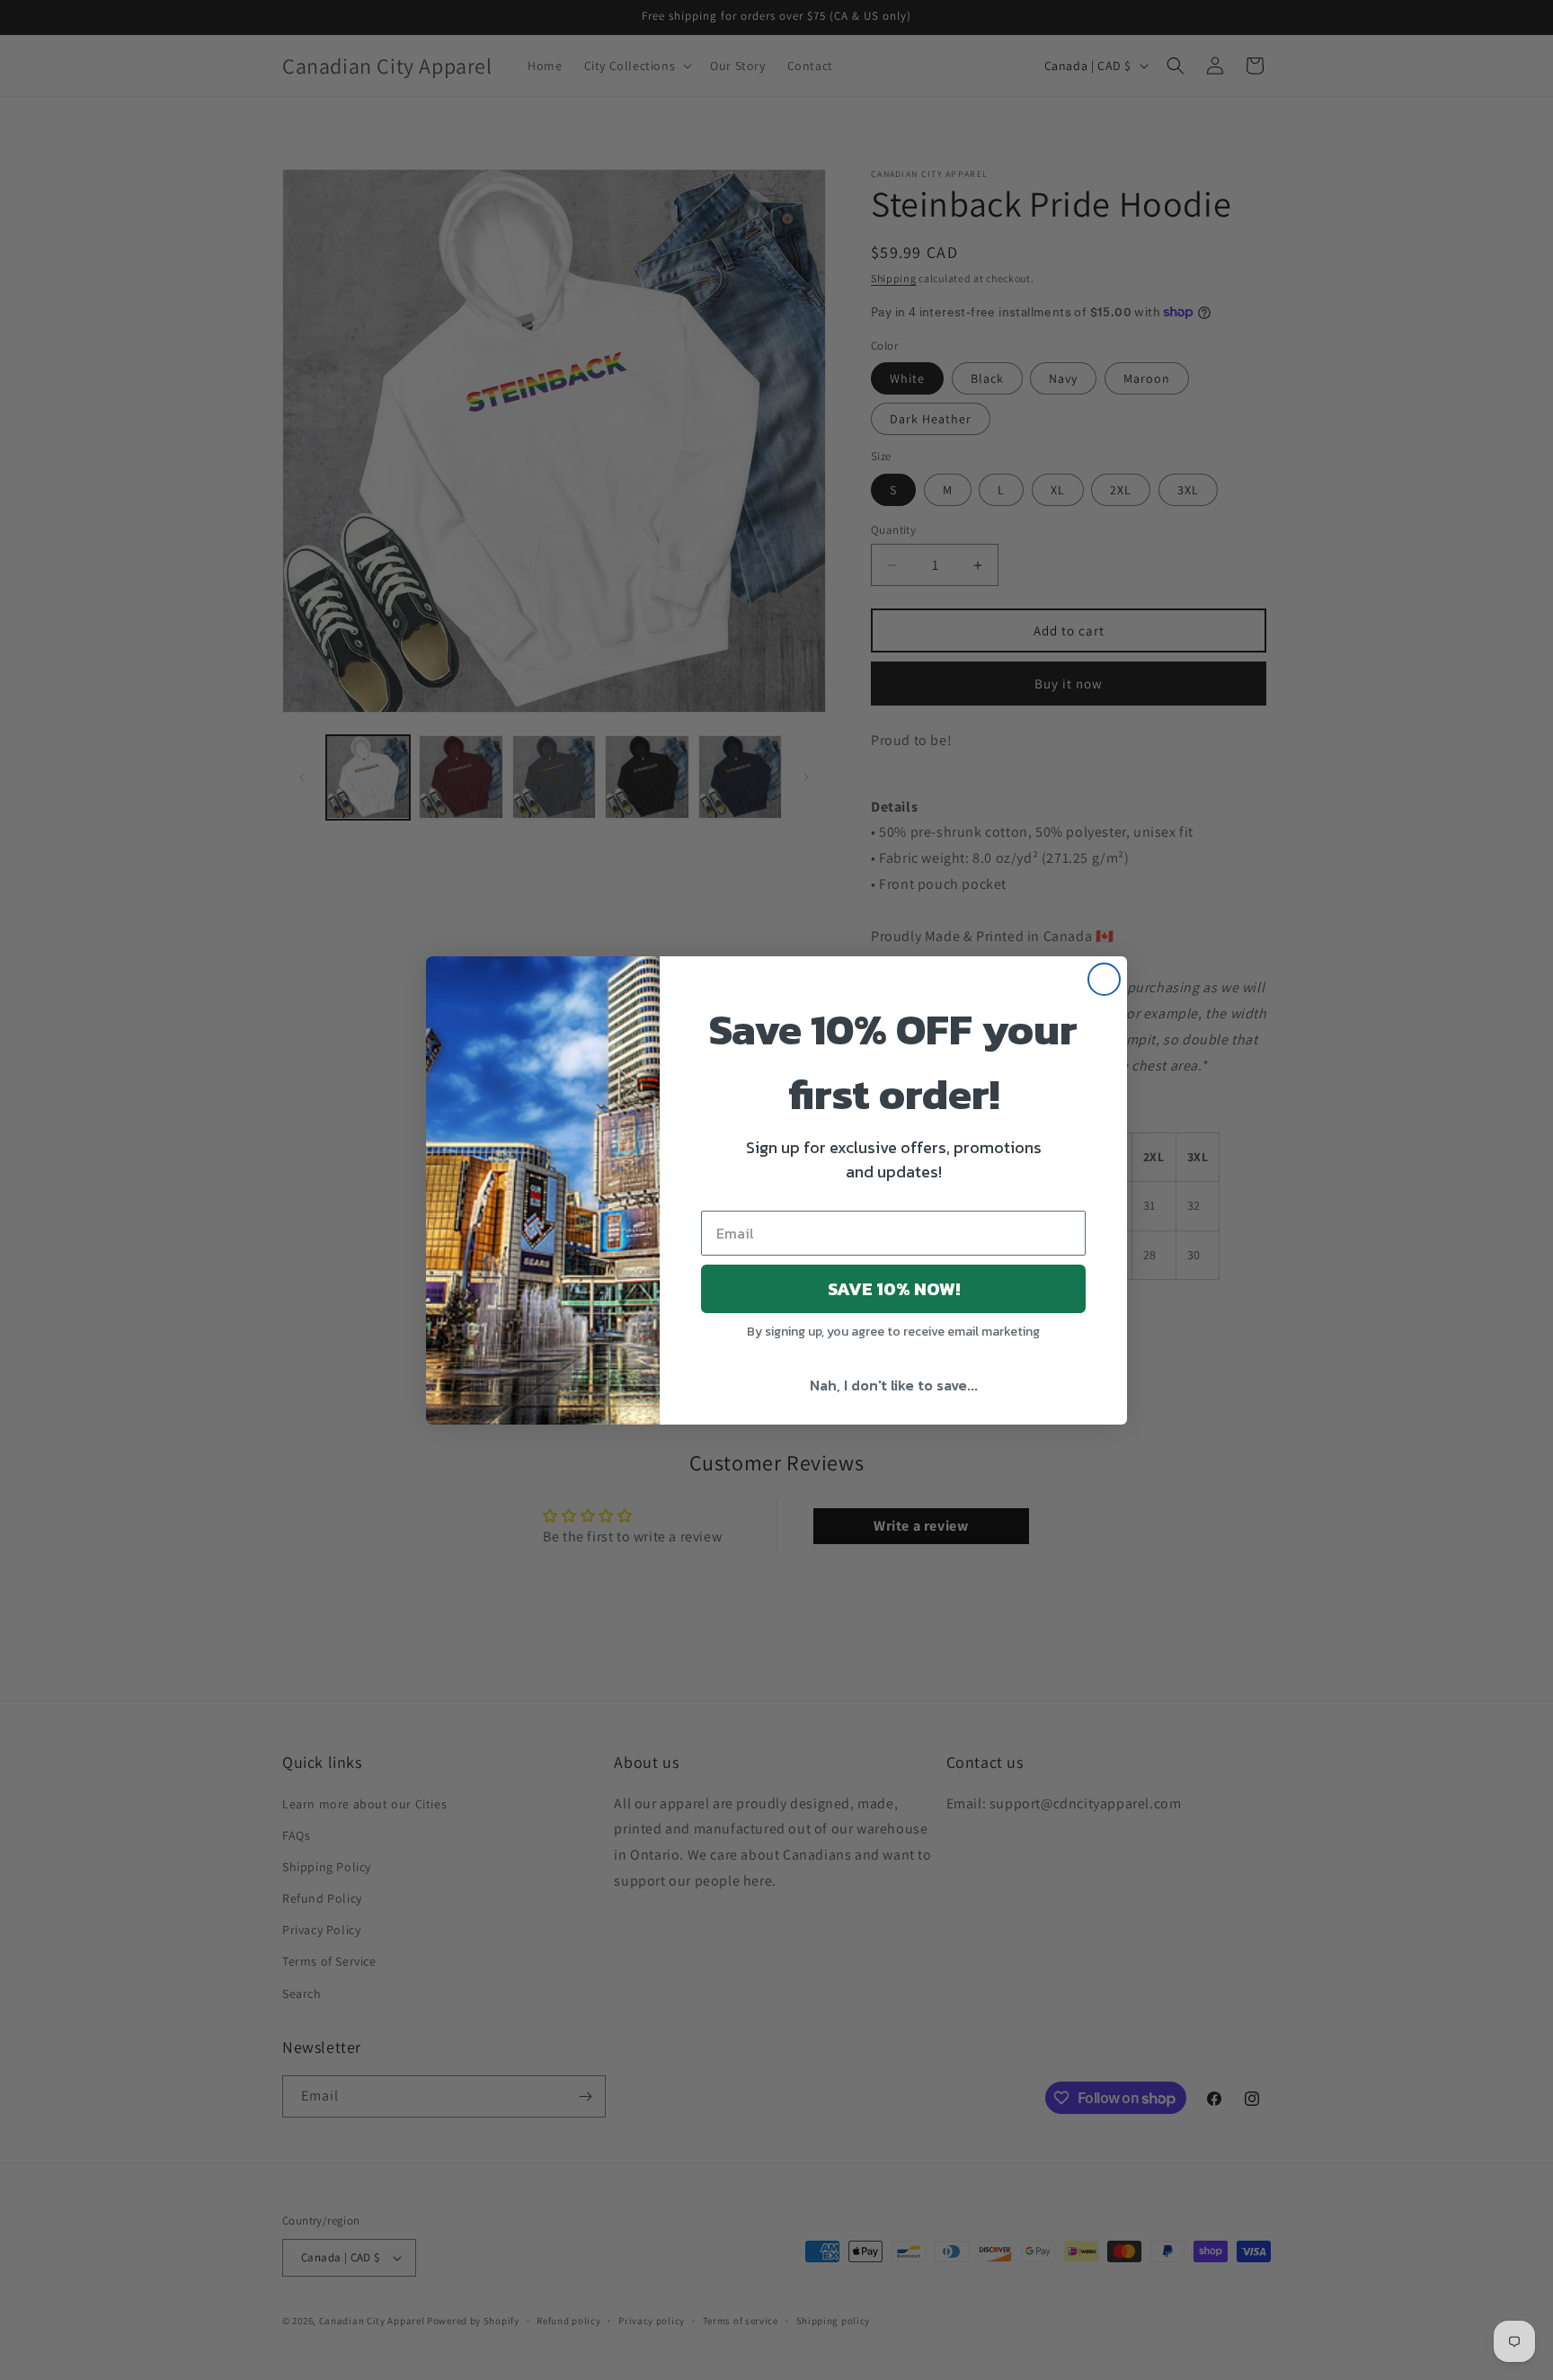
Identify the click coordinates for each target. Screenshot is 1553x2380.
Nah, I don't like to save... (894, 1385)
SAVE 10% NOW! (894, 1289)
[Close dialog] (1104, 979)
